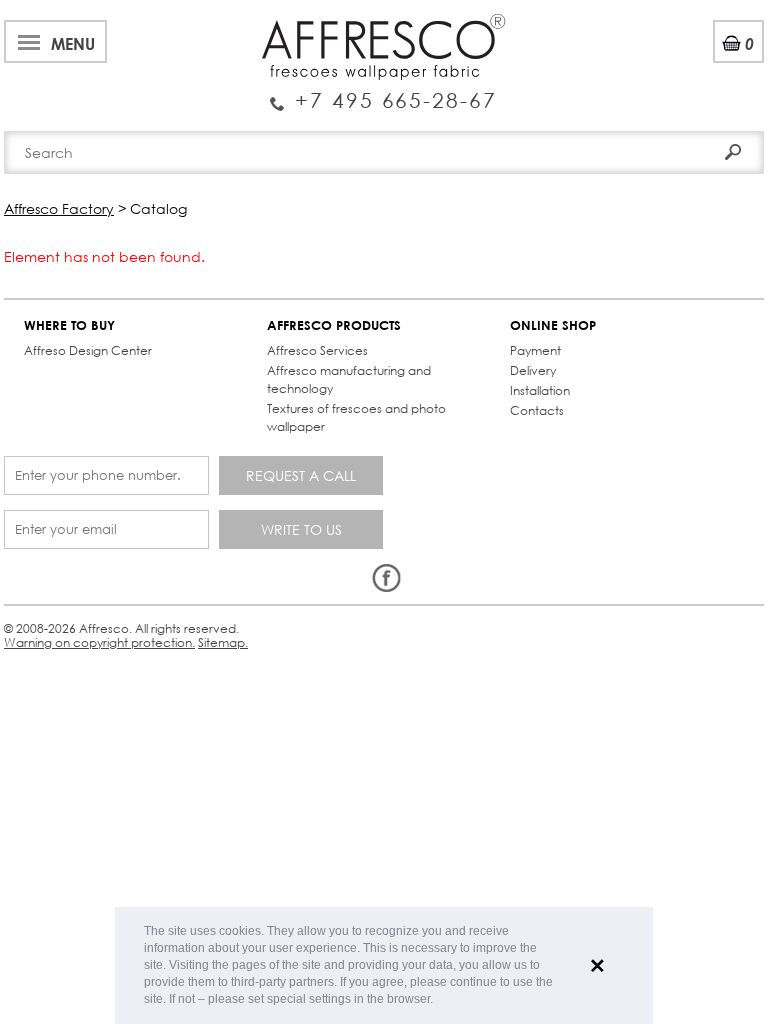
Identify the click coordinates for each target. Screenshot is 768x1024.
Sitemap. (223, 642)
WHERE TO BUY (69, 325)
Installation (540, 390)
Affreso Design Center (88, 350)
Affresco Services (317, 350)
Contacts (537, 410)
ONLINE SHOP (553, 325)
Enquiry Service (383, 93)
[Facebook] (386, 579)
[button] (438, 1000)
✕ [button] (597, 966)
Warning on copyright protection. (99, 642)
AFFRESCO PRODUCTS (334, 325)
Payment (535, 350)
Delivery (533, 370)
